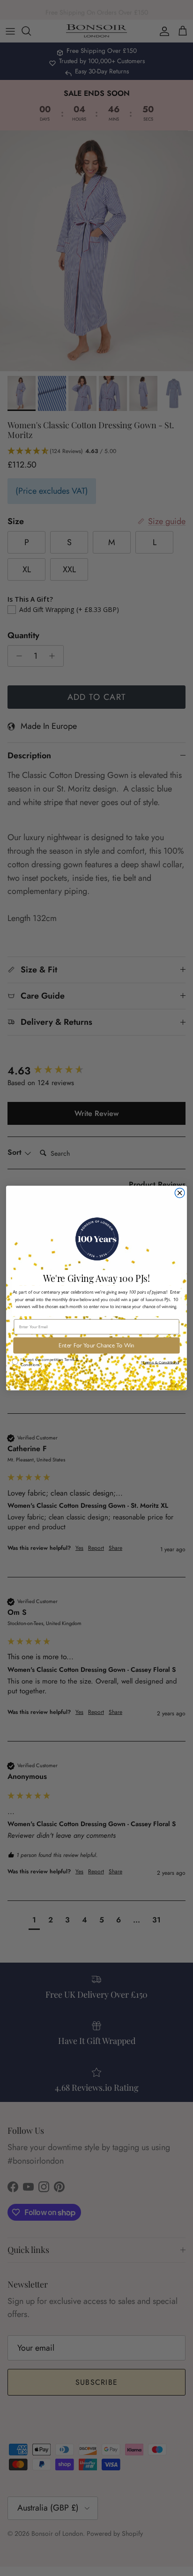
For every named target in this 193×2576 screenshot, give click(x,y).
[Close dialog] (180, 1193)
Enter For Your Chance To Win (96, 1346)
